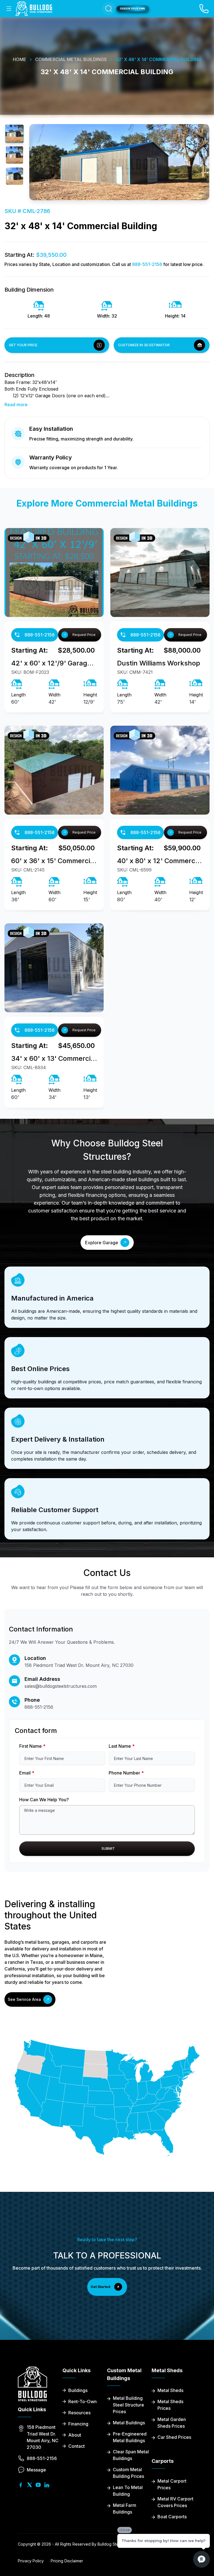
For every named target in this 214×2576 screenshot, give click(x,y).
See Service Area (24, 1999)
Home (20, 59)
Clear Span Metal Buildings (131, 2455)
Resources (79, 2413)
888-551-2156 (147, 264)
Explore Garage (102, 1243)
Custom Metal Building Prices (128, 2473)
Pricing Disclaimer (67, 2561)
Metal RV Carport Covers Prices (175, 2502)
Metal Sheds (170, 2390)
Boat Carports (172, 2517)
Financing (78, 2424)
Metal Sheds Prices (170, 2405)
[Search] (109, 9)
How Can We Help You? (44, 1800)
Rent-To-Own (82, 2401)
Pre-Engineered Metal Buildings (130, 2437)
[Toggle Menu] (9, 9)
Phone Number (126, 1773)
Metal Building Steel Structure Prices (128, 2405)
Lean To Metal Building (128, 2491)
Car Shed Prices (174, 2437)
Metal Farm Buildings (125, 2509)
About (75, 2435)
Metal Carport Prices (172, 2484)
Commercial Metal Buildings (71, 59)
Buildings (78, 2390)
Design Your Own (133, 9)
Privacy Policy (31, 2561)
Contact (76, 2446)
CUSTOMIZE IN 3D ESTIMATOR (144, 345)
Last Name (122, 1746)
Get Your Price (23, 345)
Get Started (100, 2287)
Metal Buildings (129, 2423)
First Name (32, 1746)
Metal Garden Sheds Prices (172, 2423)
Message (36, 2470)
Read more (16, 405)
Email (27, 1773)
